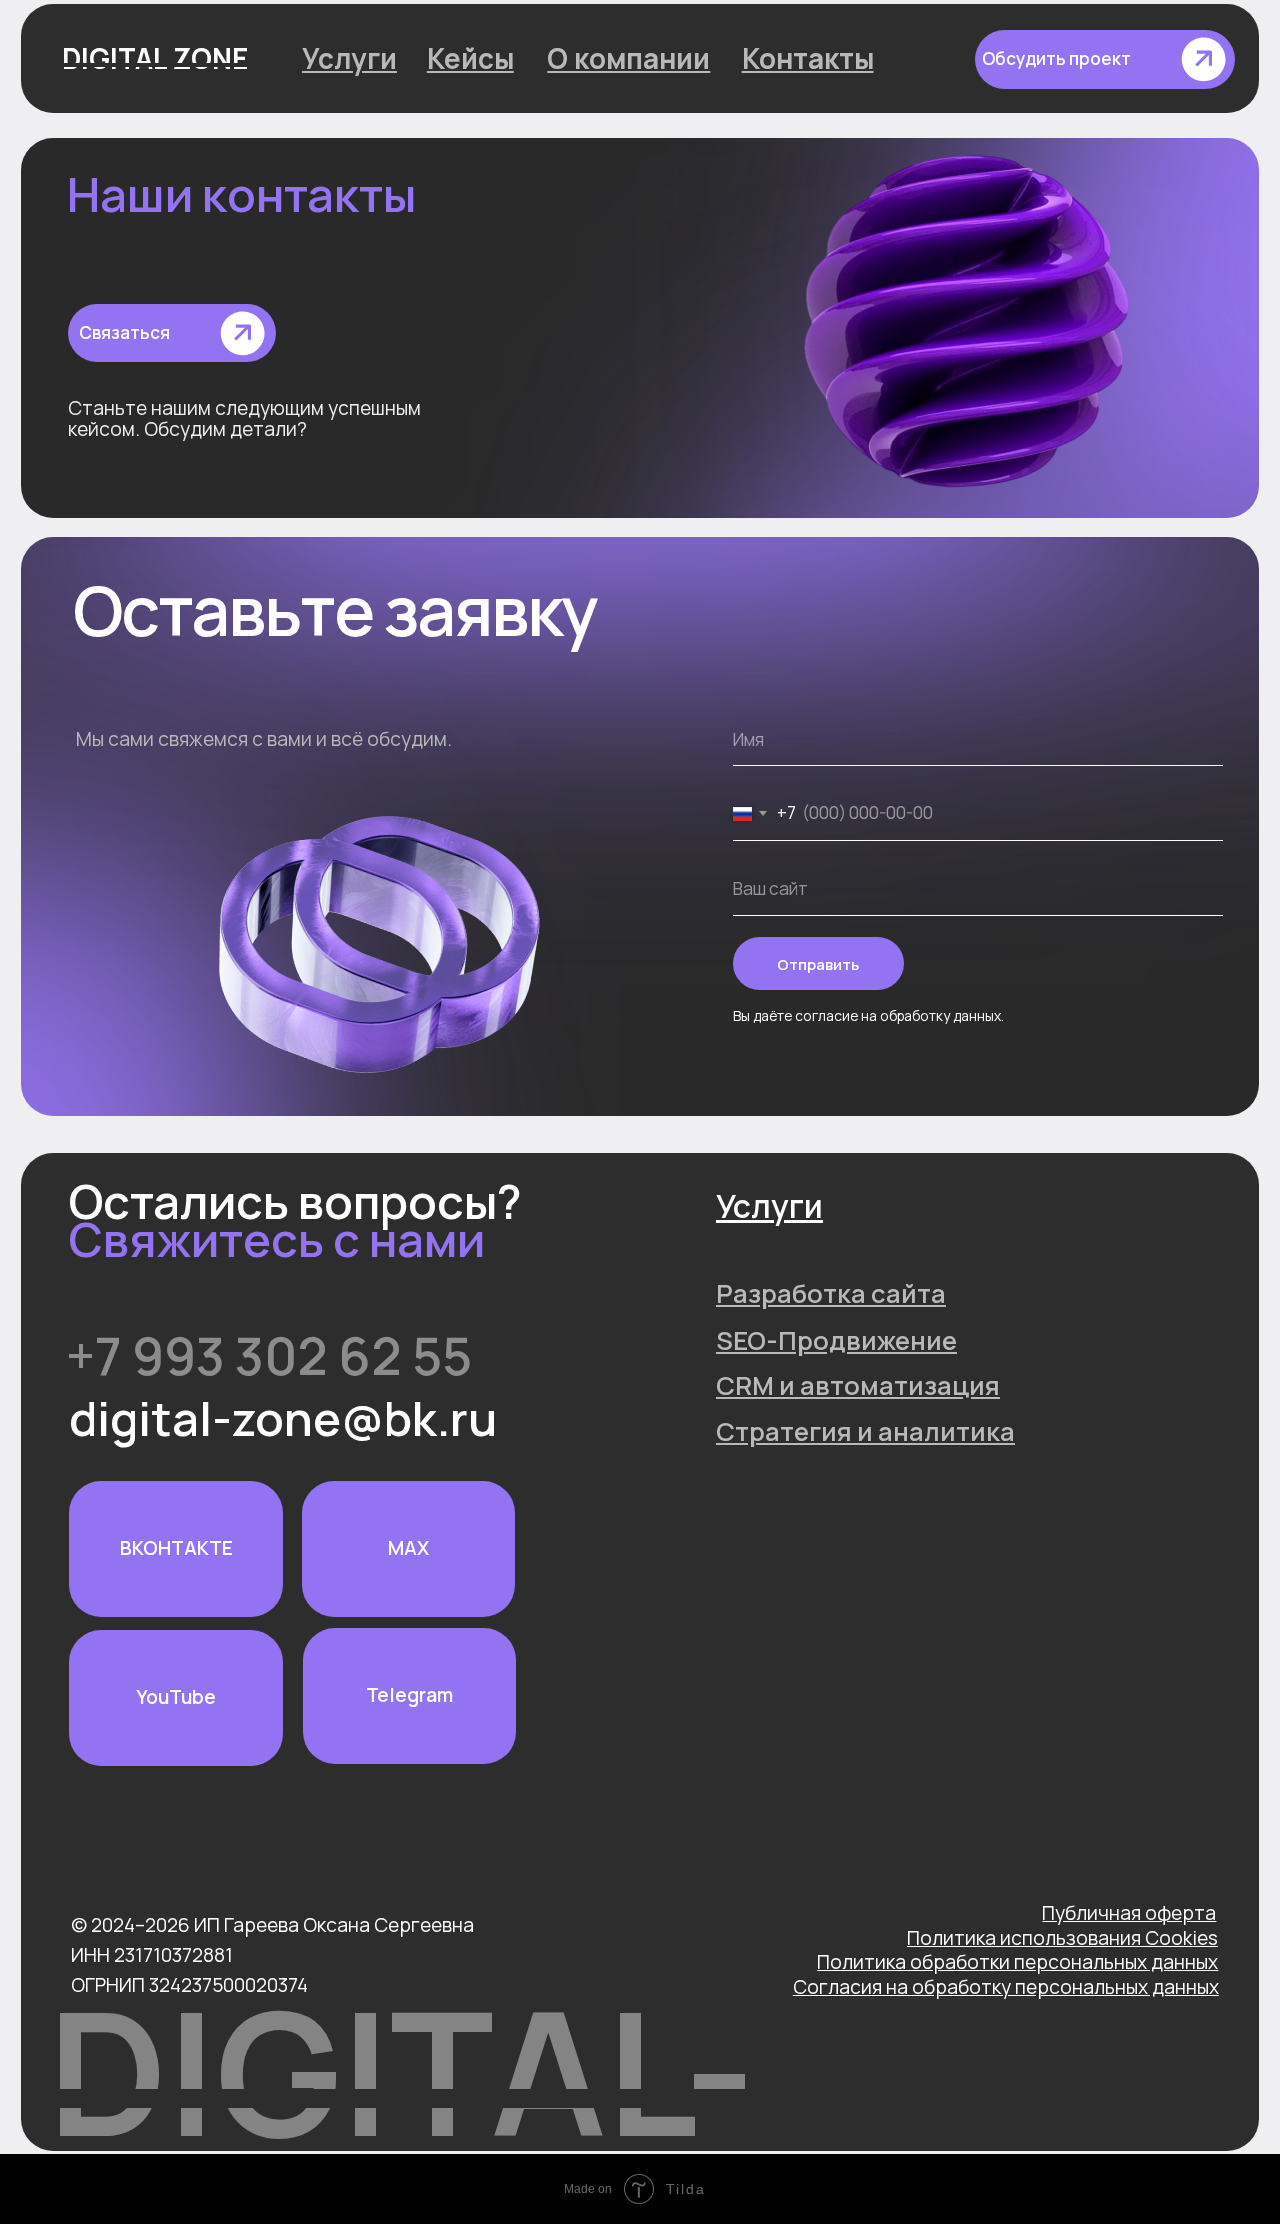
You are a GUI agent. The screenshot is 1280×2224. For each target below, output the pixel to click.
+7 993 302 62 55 (269, 1355)
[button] (1104, 59)
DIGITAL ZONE (155, 58)
